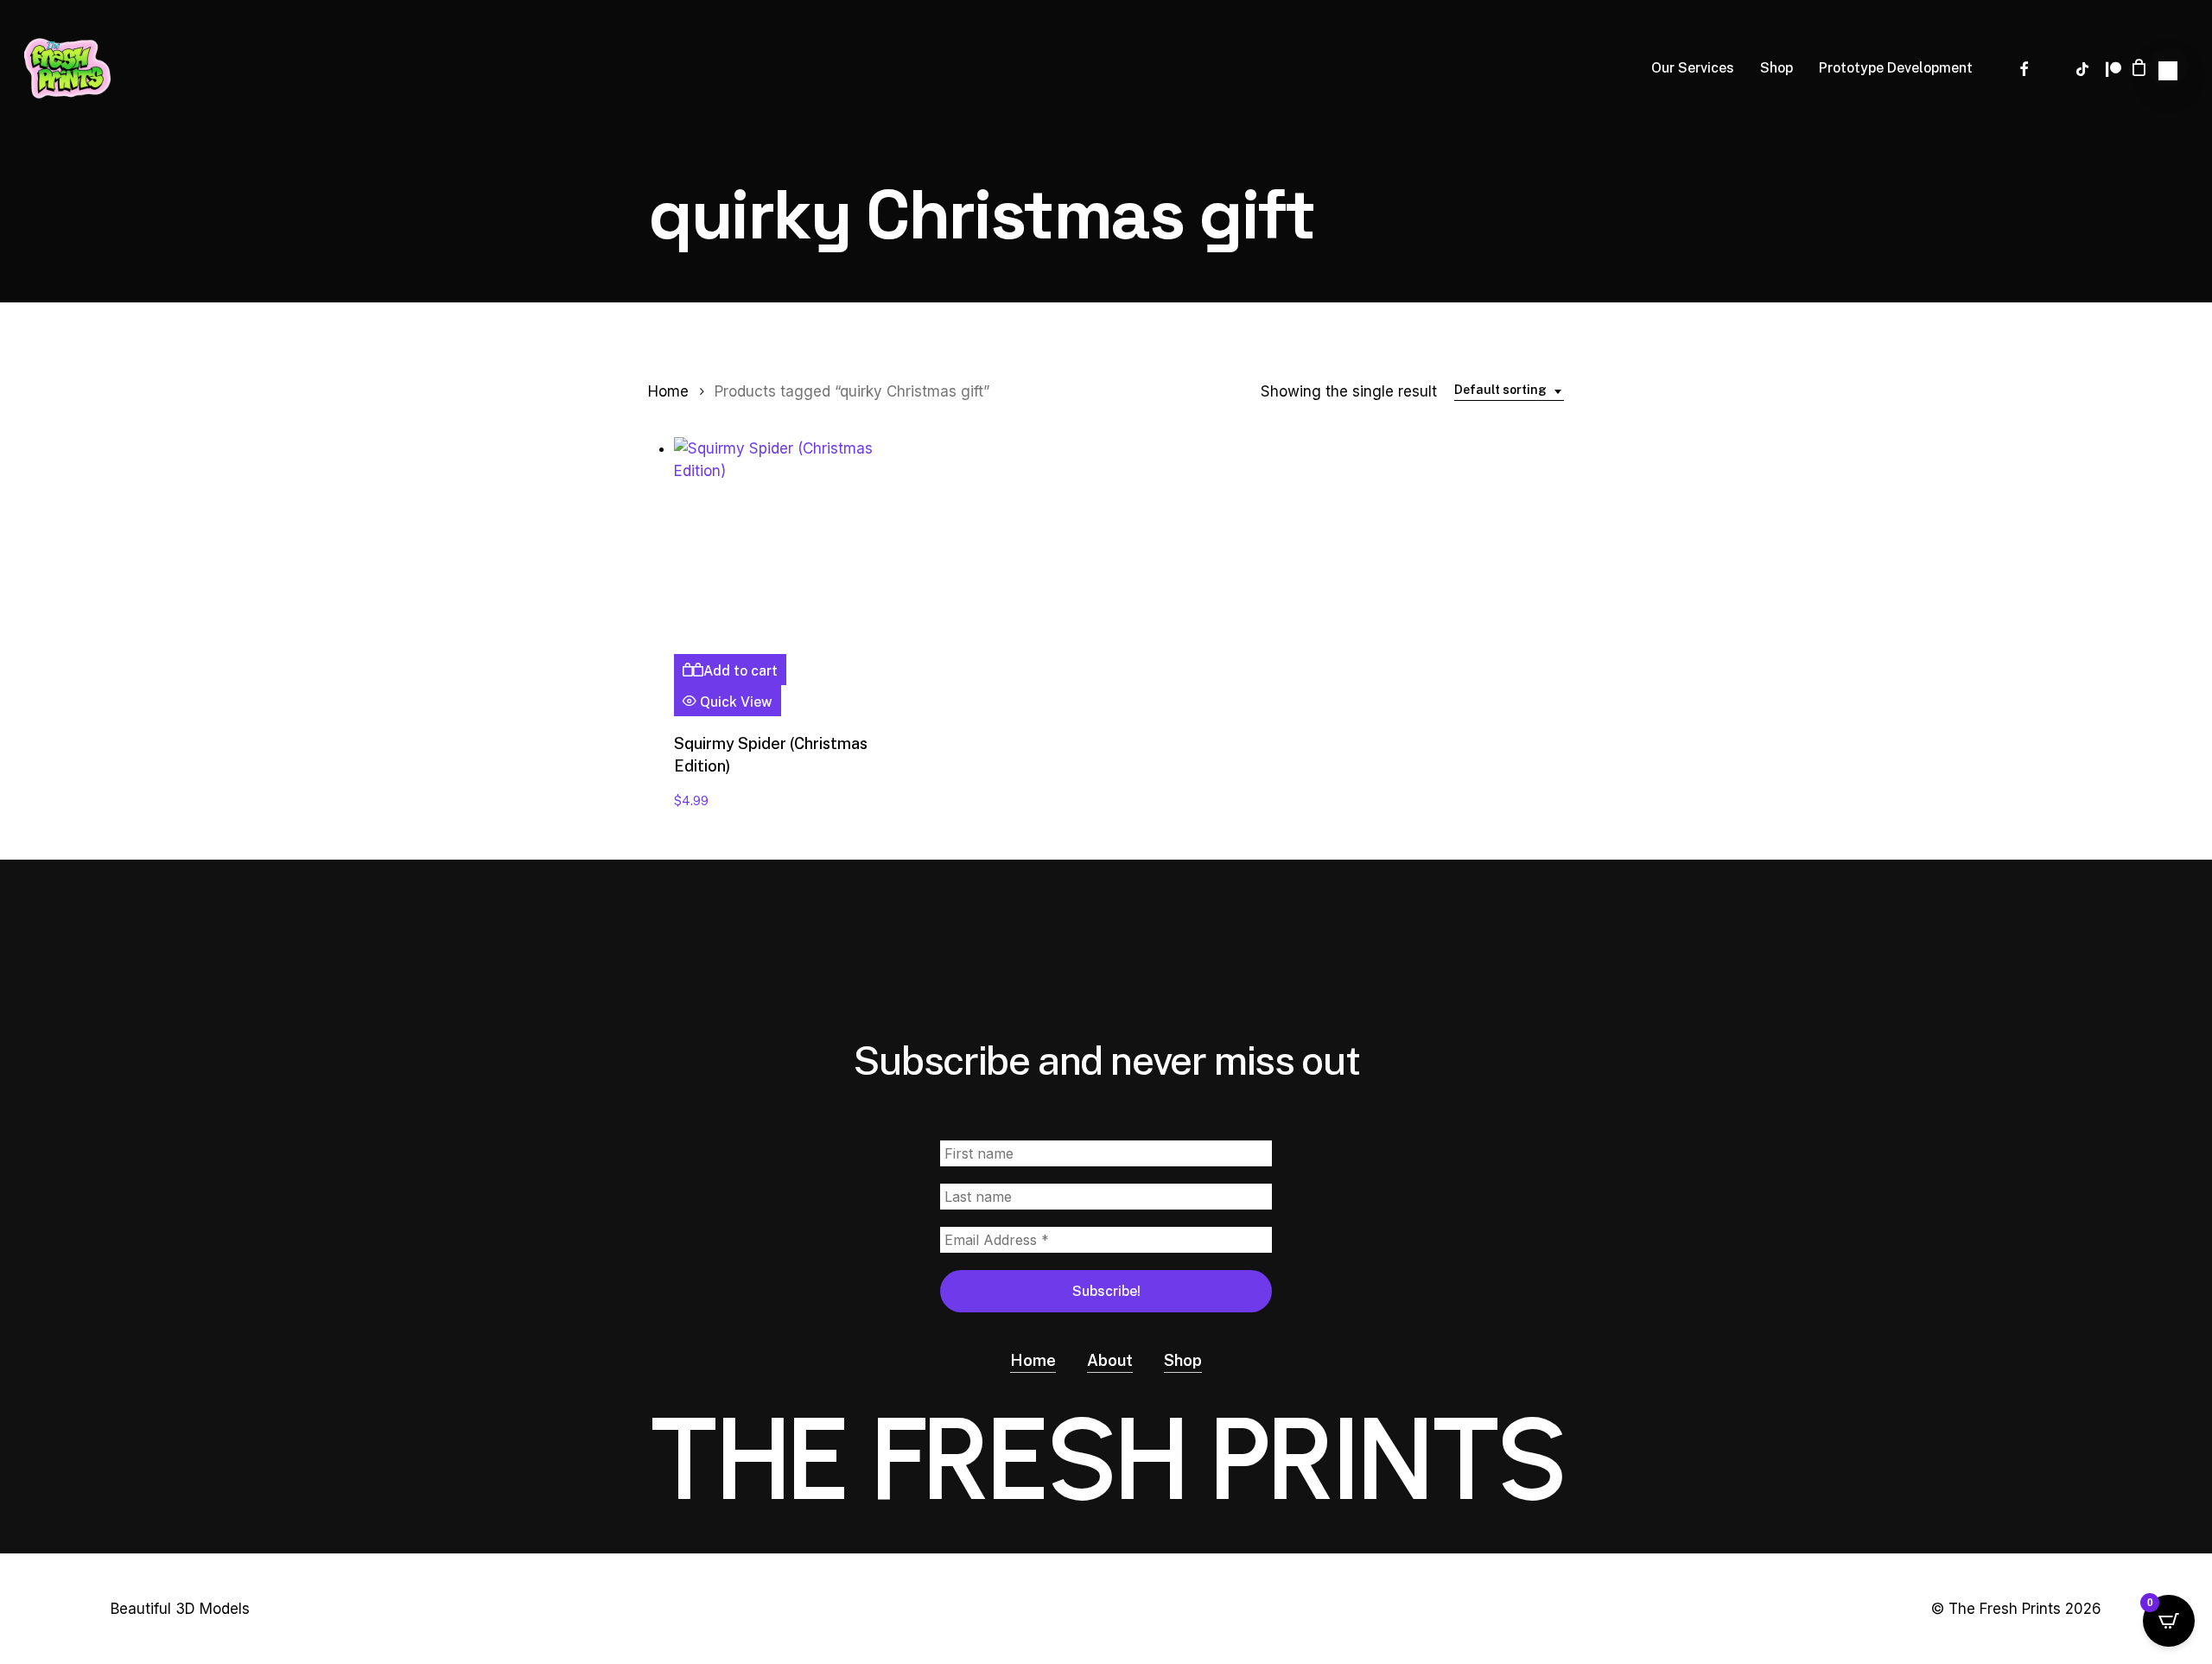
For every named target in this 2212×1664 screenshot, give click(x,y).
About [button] (1110, 1360)
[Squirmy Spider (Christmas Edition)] (783, 546)
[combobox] (1509, 391)
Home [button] (1033, 1360)
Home (668, 391)
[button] (2168, 67)
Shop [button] (1183, 1360)
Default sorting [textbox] (1500, 390)
